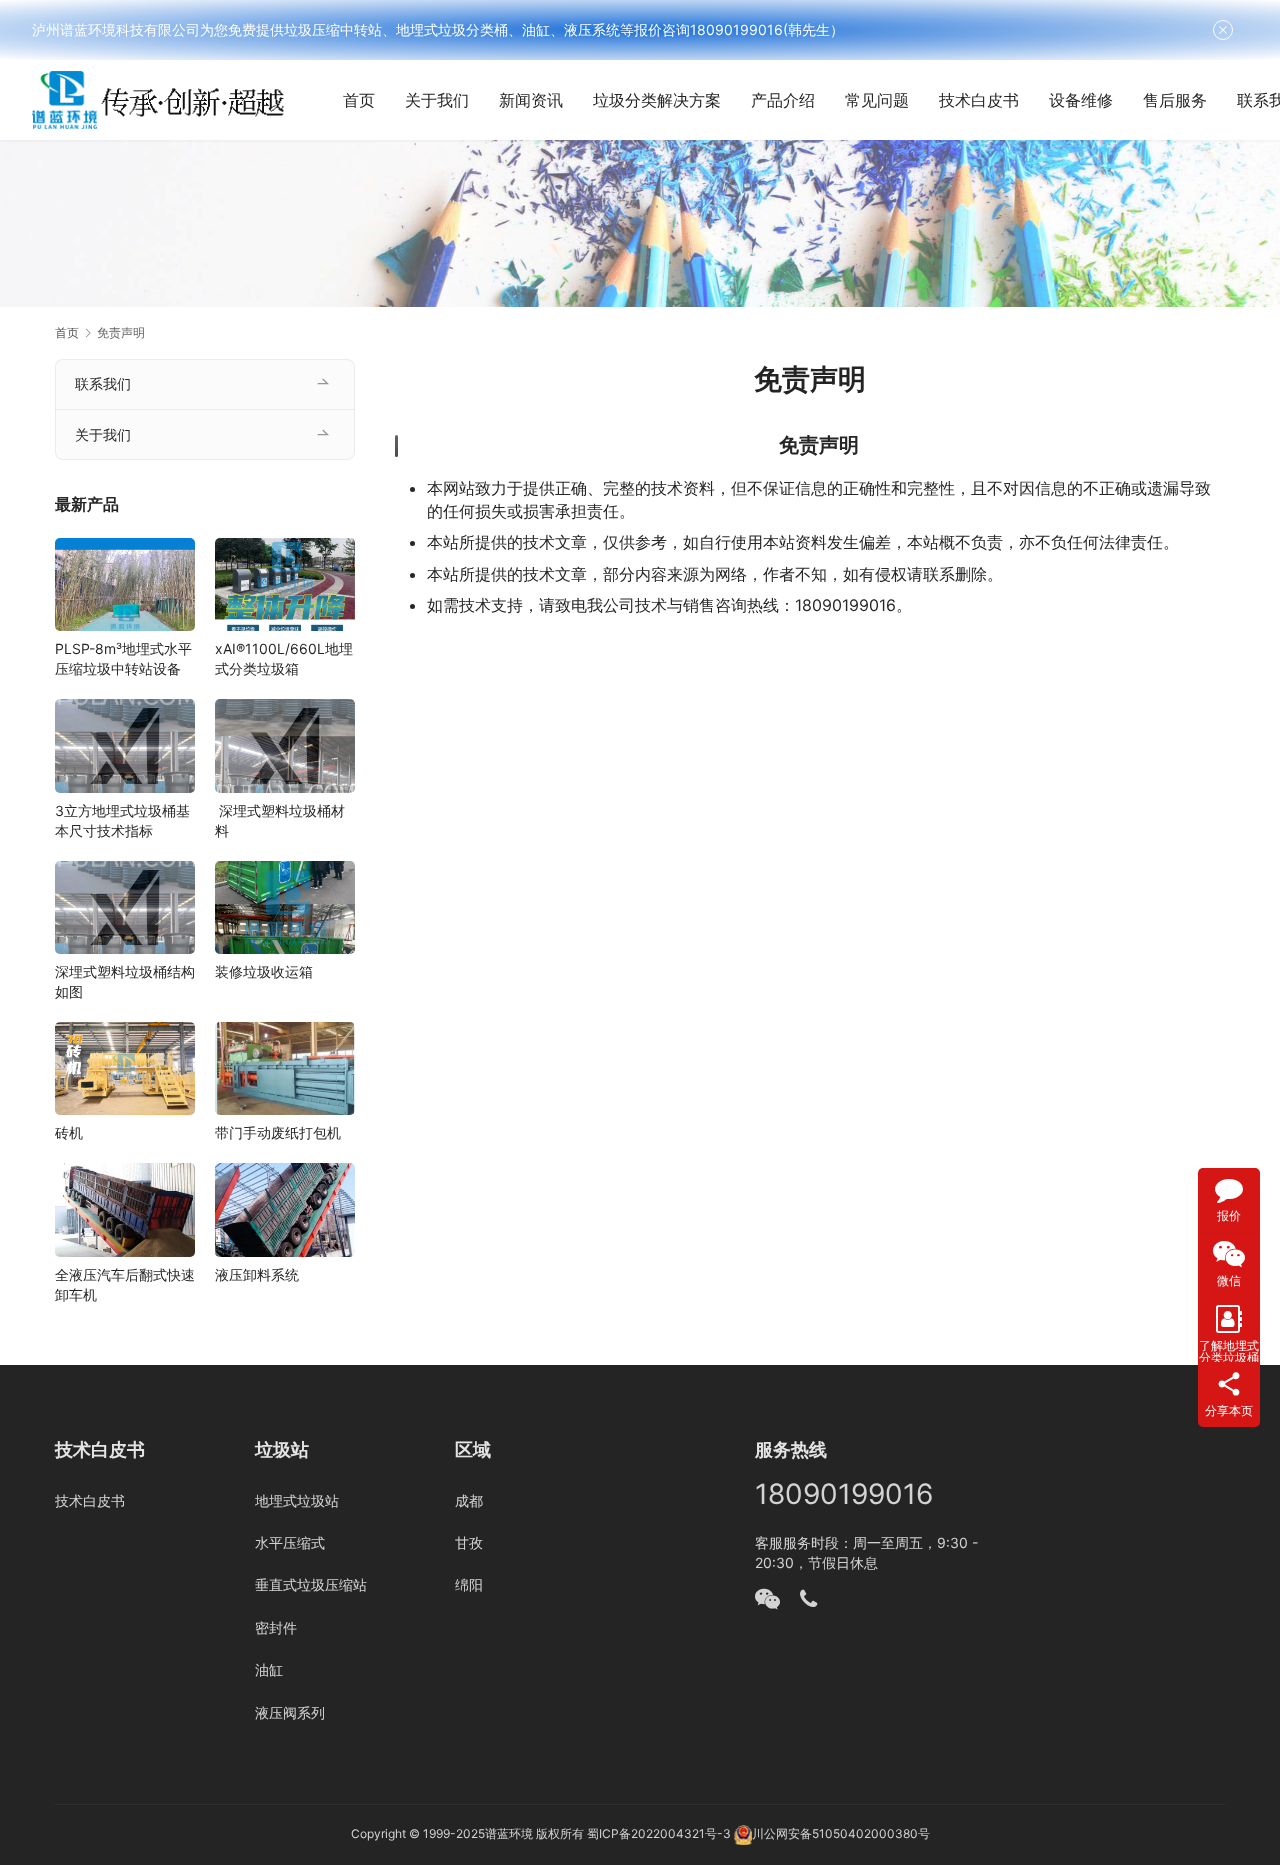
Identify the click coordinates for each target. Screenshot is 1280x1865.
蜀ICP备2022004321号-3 (659, 1833)
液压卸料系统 (257, 1274)
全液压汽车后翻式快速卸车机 (125, 1284)
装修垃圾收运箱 (264, 971)
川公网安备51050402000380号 (841, 1833)
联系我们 (103, 383)
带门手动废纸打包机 (278, 1132)
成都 (469, 1500)
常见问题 (877, 100)
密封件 (276, 1627)
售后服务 (1175, 100)
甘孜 (469, 1542)
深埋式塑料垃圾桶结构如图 (125, 981)
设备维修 (1081, 100)
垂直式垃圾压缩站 (311, 1584)
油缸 (269, 1669)
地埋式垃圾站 (297, 1500)
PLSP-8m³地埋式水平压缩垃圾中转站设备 (123, 658)
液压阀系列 (290, 1712)
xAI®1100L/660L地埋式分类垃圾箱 (284, 658)
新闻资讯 (531, 100)
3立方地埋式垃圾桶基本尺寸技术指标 (122, 820)
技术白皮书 (979, 100)
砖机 (69, 1132)
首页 (359, 100)
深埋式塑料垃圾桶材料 (280, 820)
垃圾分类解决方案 (657, 100)
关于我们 (437, 100)
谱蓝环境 (509, 1833)
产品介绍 (783, 100)
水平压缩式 (290, 1542)
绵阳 (469, 1584)
